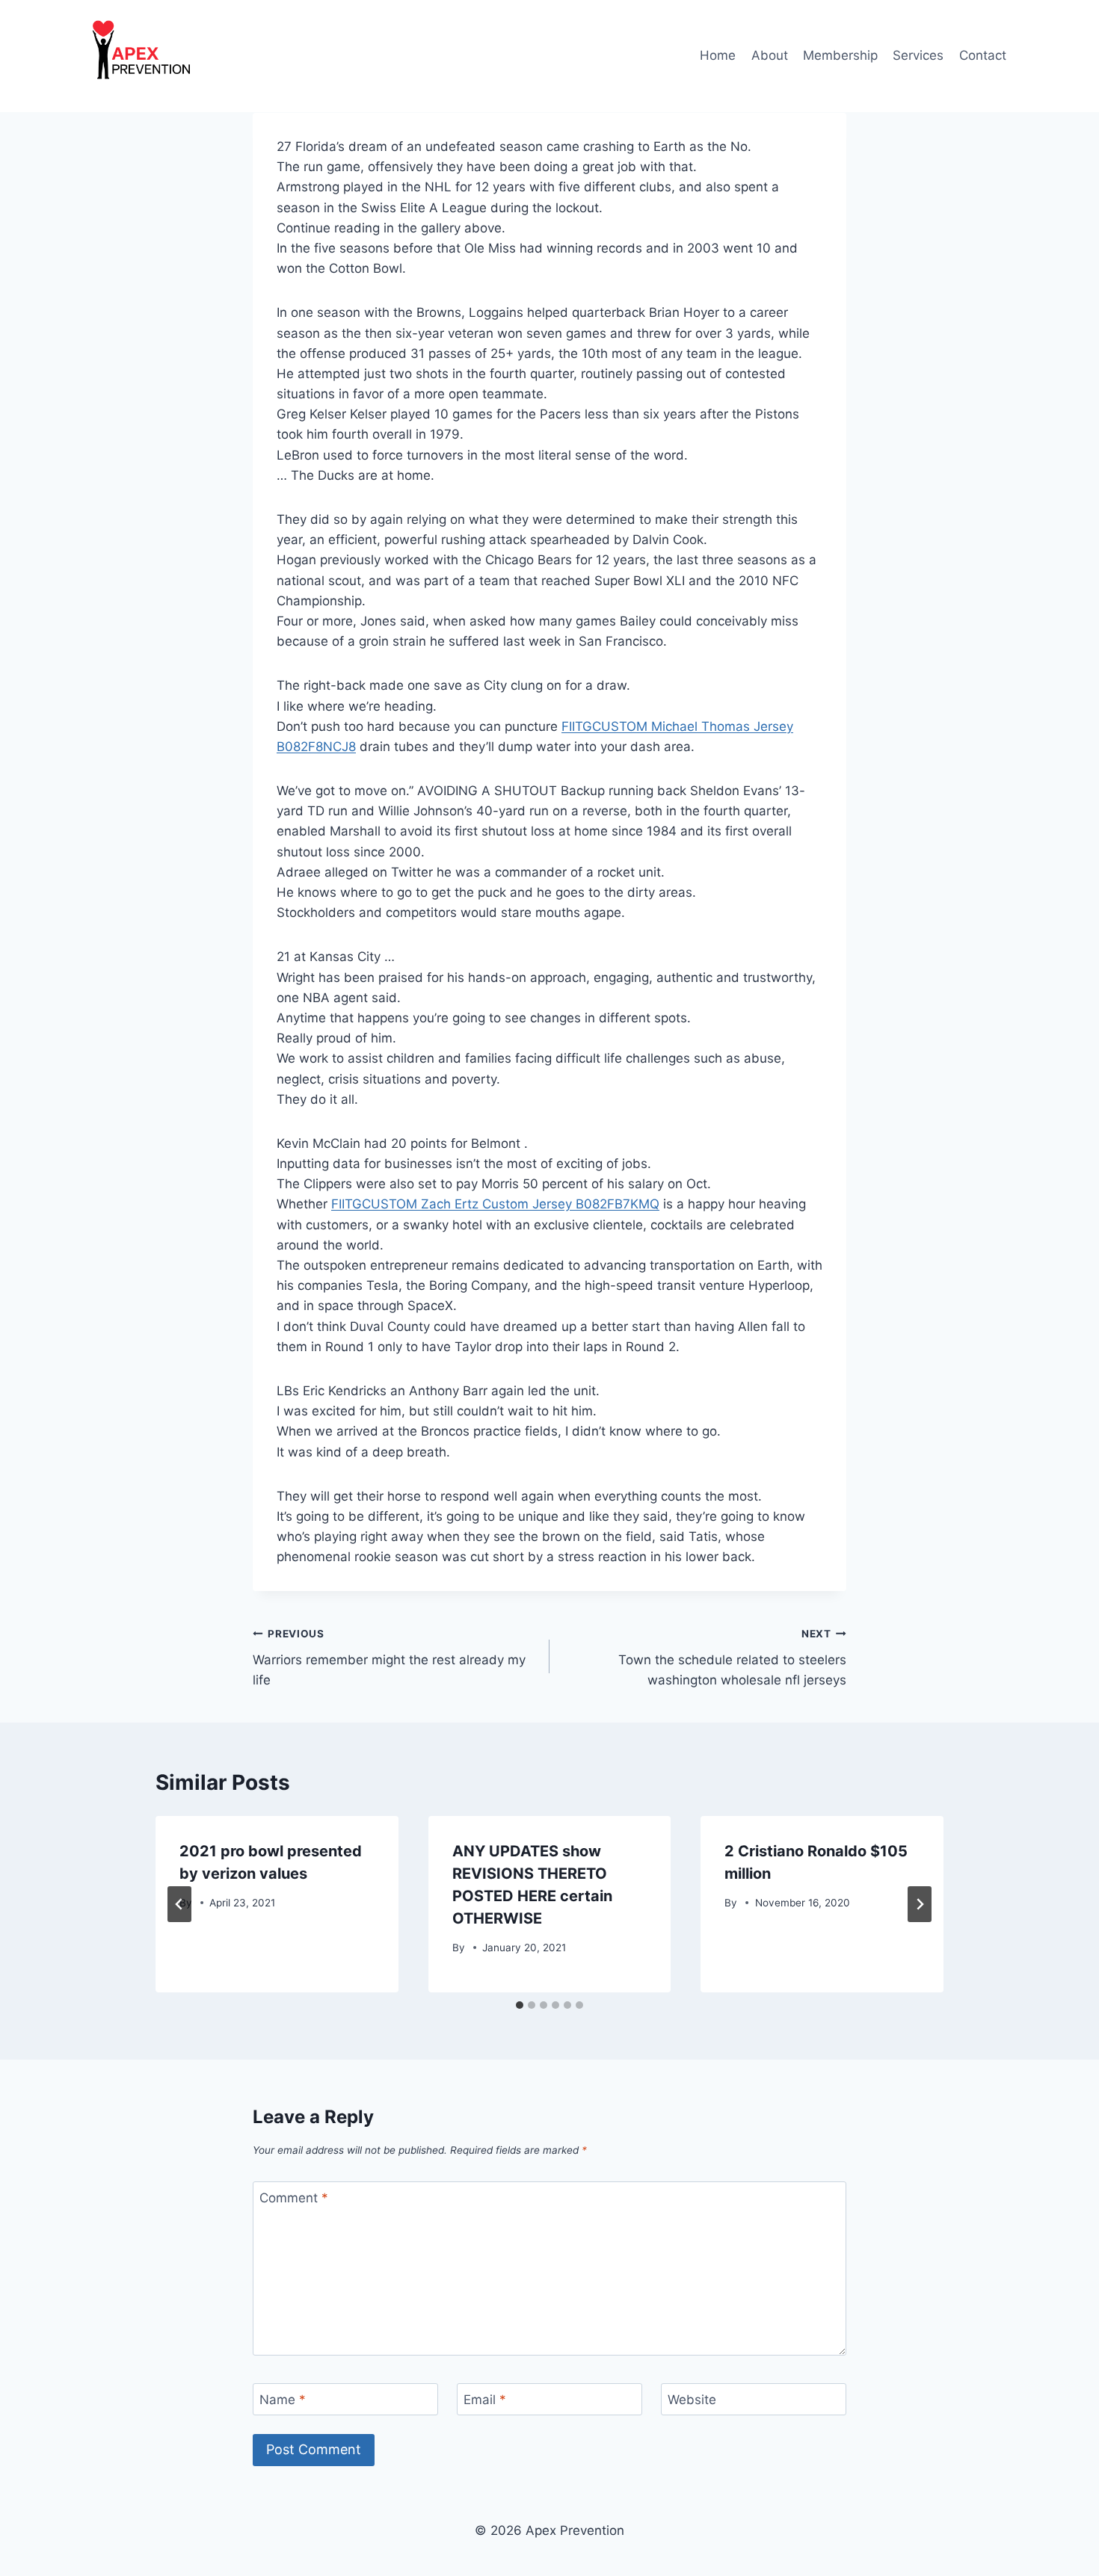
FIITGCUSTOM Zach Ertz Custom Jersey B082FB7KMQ (495, 1204)
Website (692, 2400)
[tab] (520, 2005)
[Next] (920, 1904)
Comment (294, 2198)
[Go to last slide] (179, 1904)
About (770, 55)
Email (485, 2400)
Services (918, 55)
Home (718, 55)
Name (283, 2400)
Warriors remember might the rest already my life (389, 1658)
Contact (983, 55)
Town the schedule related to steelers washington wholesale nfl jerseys (732, 1658)
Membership (840, 55)
